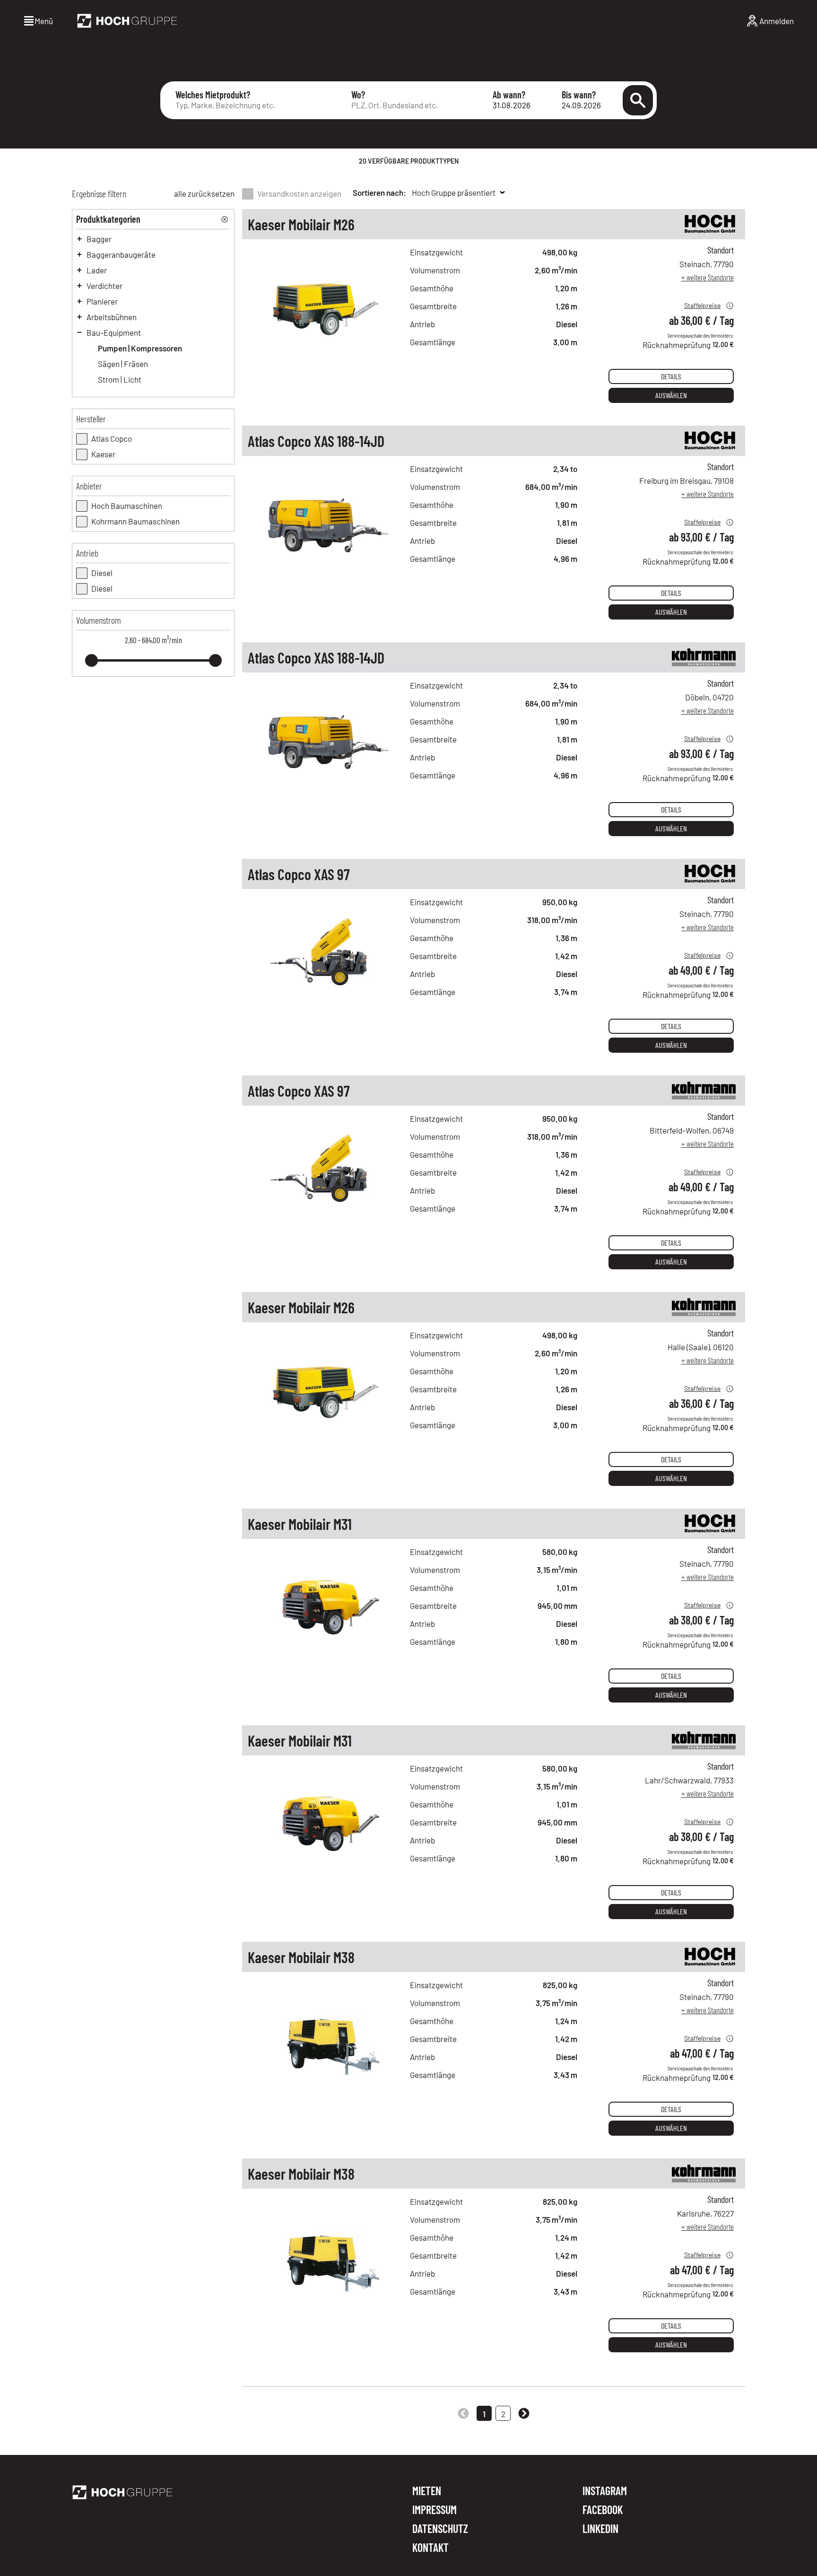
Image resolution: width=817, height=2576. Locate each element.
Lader (97, 270)
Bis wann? (579, 95)
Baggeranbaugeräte (121, 254)
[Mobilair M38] (326, 2080)
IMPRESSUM (435, 2510)
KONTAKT (430, 2548)
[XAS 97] (326, 997)
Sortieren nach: (379, 192)
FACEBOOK (603, 2510)
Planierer (102, 301)
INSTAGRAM (605, 2491)
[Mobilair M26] (326, 348)
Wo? (358, 95)
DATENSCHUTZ (440, 2529)
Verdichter (104, 286)
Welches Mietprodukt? (213, 95)
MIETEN (427, 2491)
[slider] (91, 660)
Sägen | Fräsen (123, 364)
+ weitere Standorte (708, 277)
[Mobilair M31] (326, 1647)
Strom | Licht (120, 379)
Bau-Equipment (114, 332)
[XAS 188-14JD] (326, 564)
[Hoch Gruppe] (127, 21)
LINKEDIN (600, 2529)
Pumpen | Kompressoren (140, 348)
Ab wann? (509, 95)
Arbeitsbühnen (112, 317)
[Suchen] (638, 100)
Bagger (99, 239)
